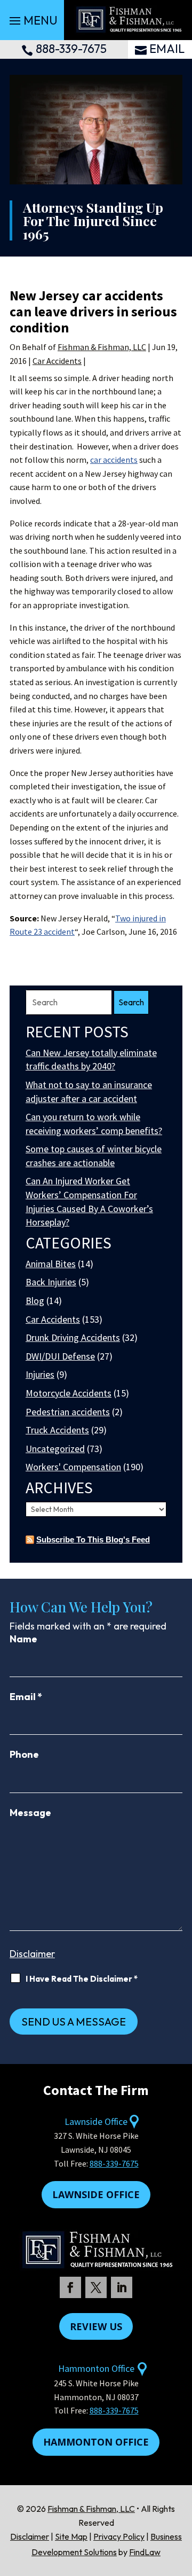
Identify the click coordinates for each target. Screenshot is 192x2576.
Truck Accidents (57, 1430)
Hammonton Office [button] (96, 2442)
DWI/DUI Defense (60, 1356)
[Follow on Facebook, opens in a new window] (70, 2287)
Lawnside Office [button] (96, 2194)
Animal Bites (51, 1264)
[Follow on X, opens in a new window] (96, 2287)
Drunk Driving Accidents (73, 1337)
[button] (32, 20)
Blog (35, 1301)
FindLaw (145, 2552)
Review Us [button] (96, 2326)
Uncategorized (55, 1449)
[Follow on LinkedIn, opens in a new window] (122, 2287)
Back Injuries (51, 1282)
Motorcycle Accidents (69, 1393)
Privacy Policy (119, 2536)
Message (30, 1813)
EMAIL (167, 49)
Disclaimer (32, 1954)
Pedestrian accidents (68, 1412)
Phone (24, 1754)
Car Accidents (57, 361)
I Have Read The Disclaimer (82, 1979)
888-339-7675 (71, 49)
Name (23, 1639)
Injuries (40, 1374)
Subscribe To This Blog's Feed (93, 1539)
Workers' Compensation (73, 1467)
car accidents (114, 460)
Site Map (71, 2536)
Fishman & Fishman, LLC (102, 347)
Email (26, 1697)
